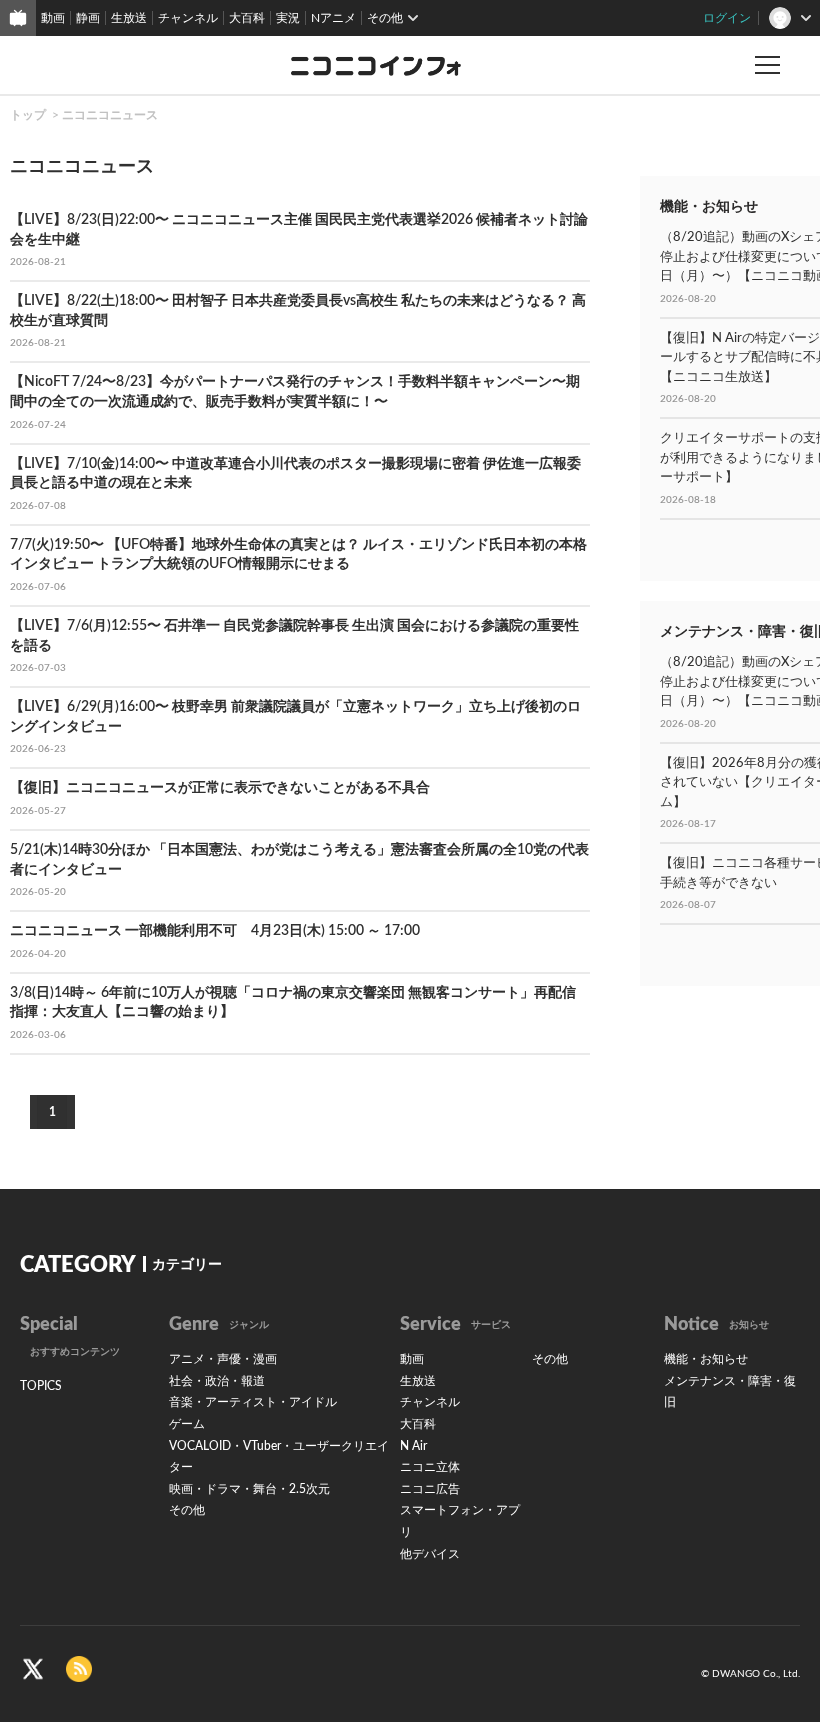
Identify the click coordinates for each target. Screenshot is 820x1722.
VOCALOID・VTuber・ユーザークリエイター (279, 1457)
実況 (288, 18)
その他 (187, 1510)
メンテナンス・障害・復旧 (730, 1392)
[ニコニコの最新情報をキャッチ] (79, 1669)
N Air (413, 1446)
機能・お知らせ (706, 1359)
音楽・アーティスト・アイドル (253, 1402)
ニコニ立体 (430, 1467)
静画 (88, 18)
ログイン (727, 18)
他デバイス (430, 1554)
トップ (28, 115)
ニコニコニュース (110, 115)
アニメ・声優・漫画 (223, 1359)
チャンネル (188, 18)
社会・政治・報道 (217, 1381)
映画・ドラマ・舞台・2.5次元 (249, 1489)
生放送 (129, 18)
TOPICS (41, 1386)
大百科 (247, 18)
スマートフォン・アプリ (460, 1521)
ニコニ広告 (430, 1489)
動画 (53, 18)
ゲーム (187, 1424)
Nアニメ (333, 18)
